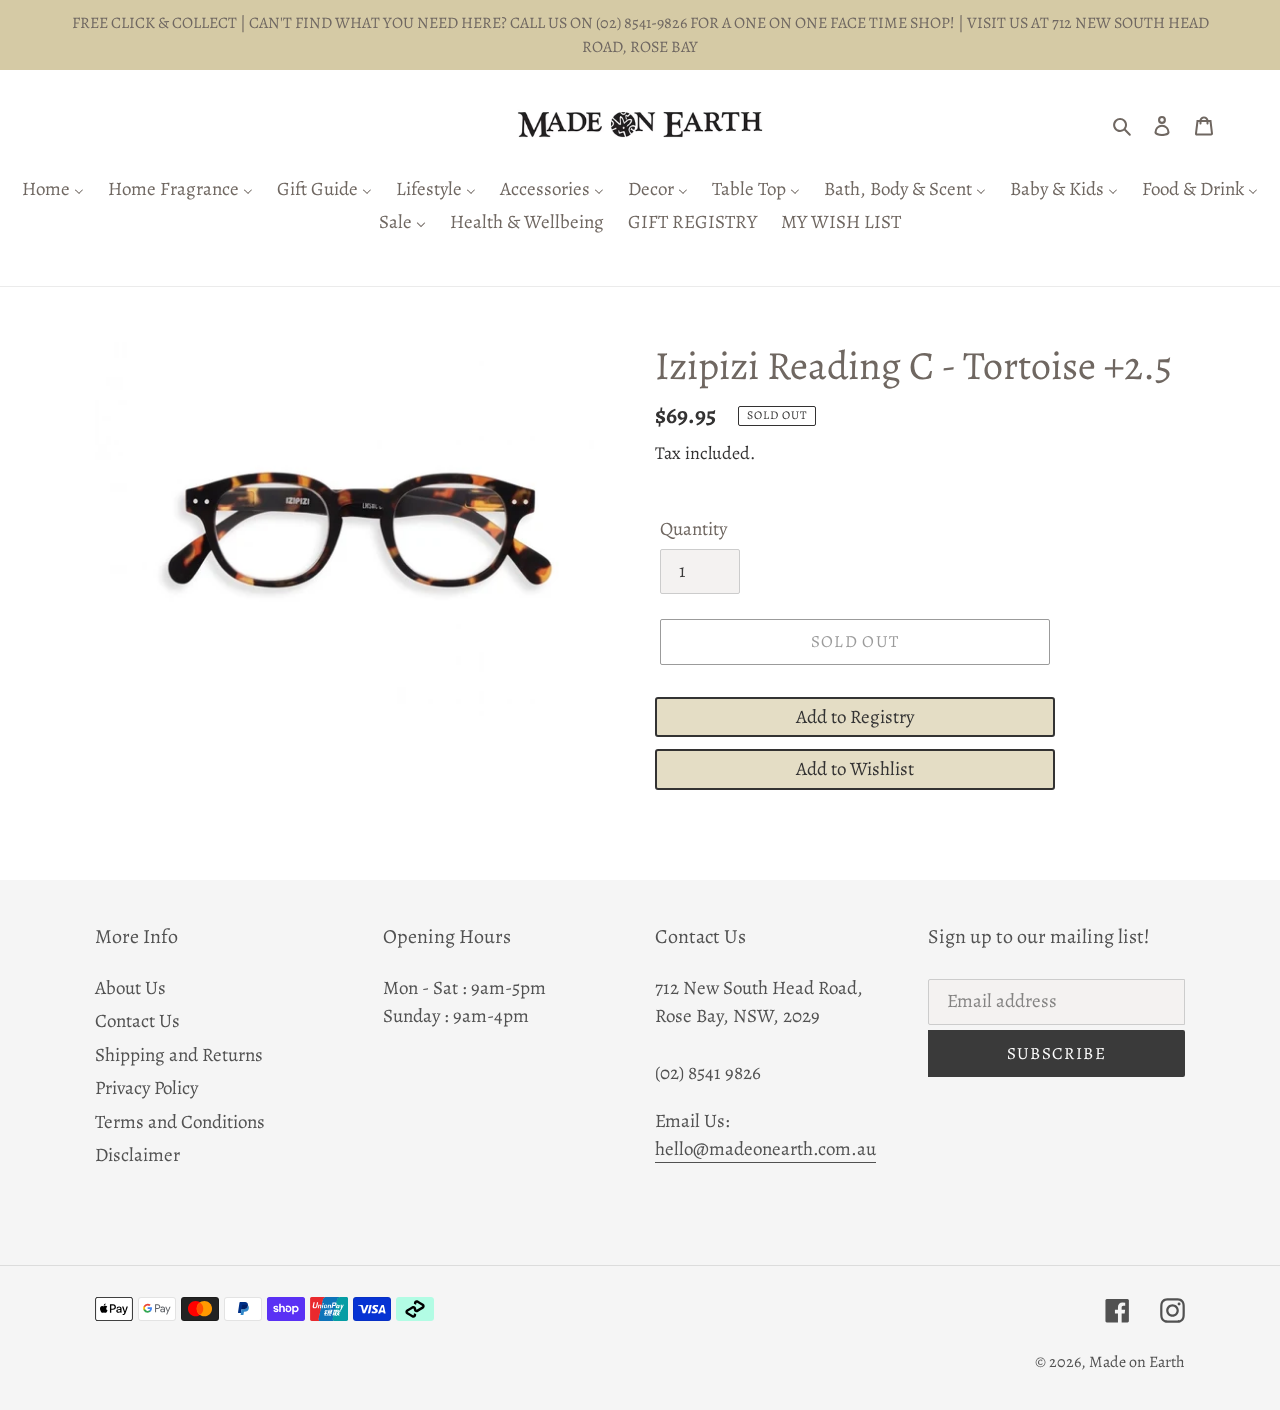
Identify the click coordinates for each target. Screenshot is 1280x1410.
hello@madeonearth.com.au (765, 1149)
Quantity (693, 529)
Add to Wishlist (855, 769)
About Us (130, 988)
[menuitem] (53, 190)
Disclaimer (137, 1155)
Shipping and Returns (179, 1055)
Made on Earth (1137, 1362)
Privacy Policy (146, 1088)
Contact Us (137, 1021)
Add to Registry (855, 717)
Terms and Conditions (180, 1122)
